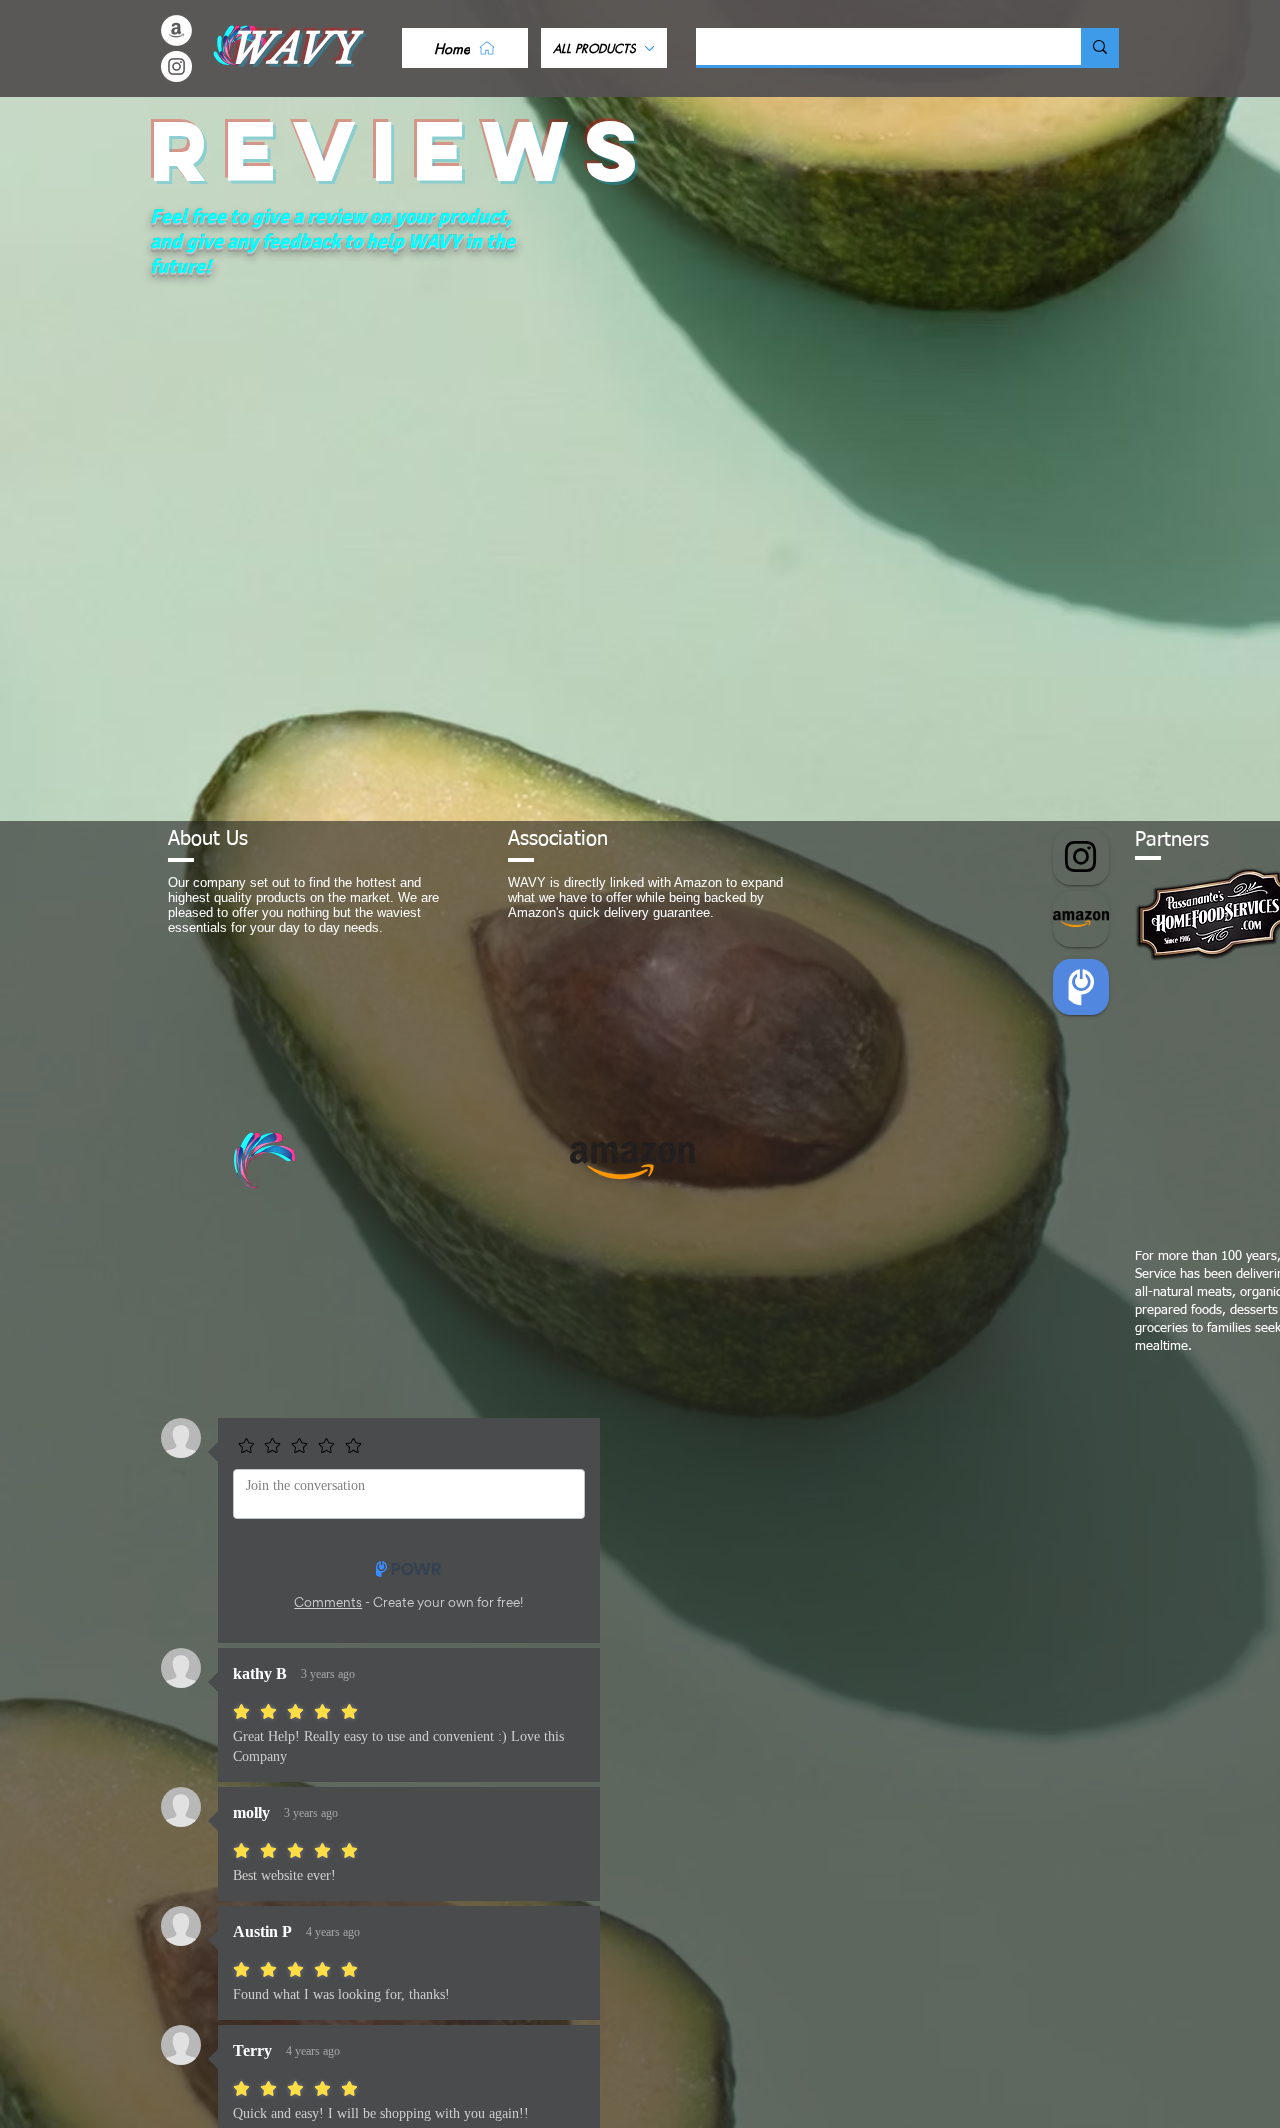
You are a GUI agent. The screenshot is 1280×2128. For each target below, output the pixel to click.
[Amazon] (176, 30)
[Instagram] (176, 66)
